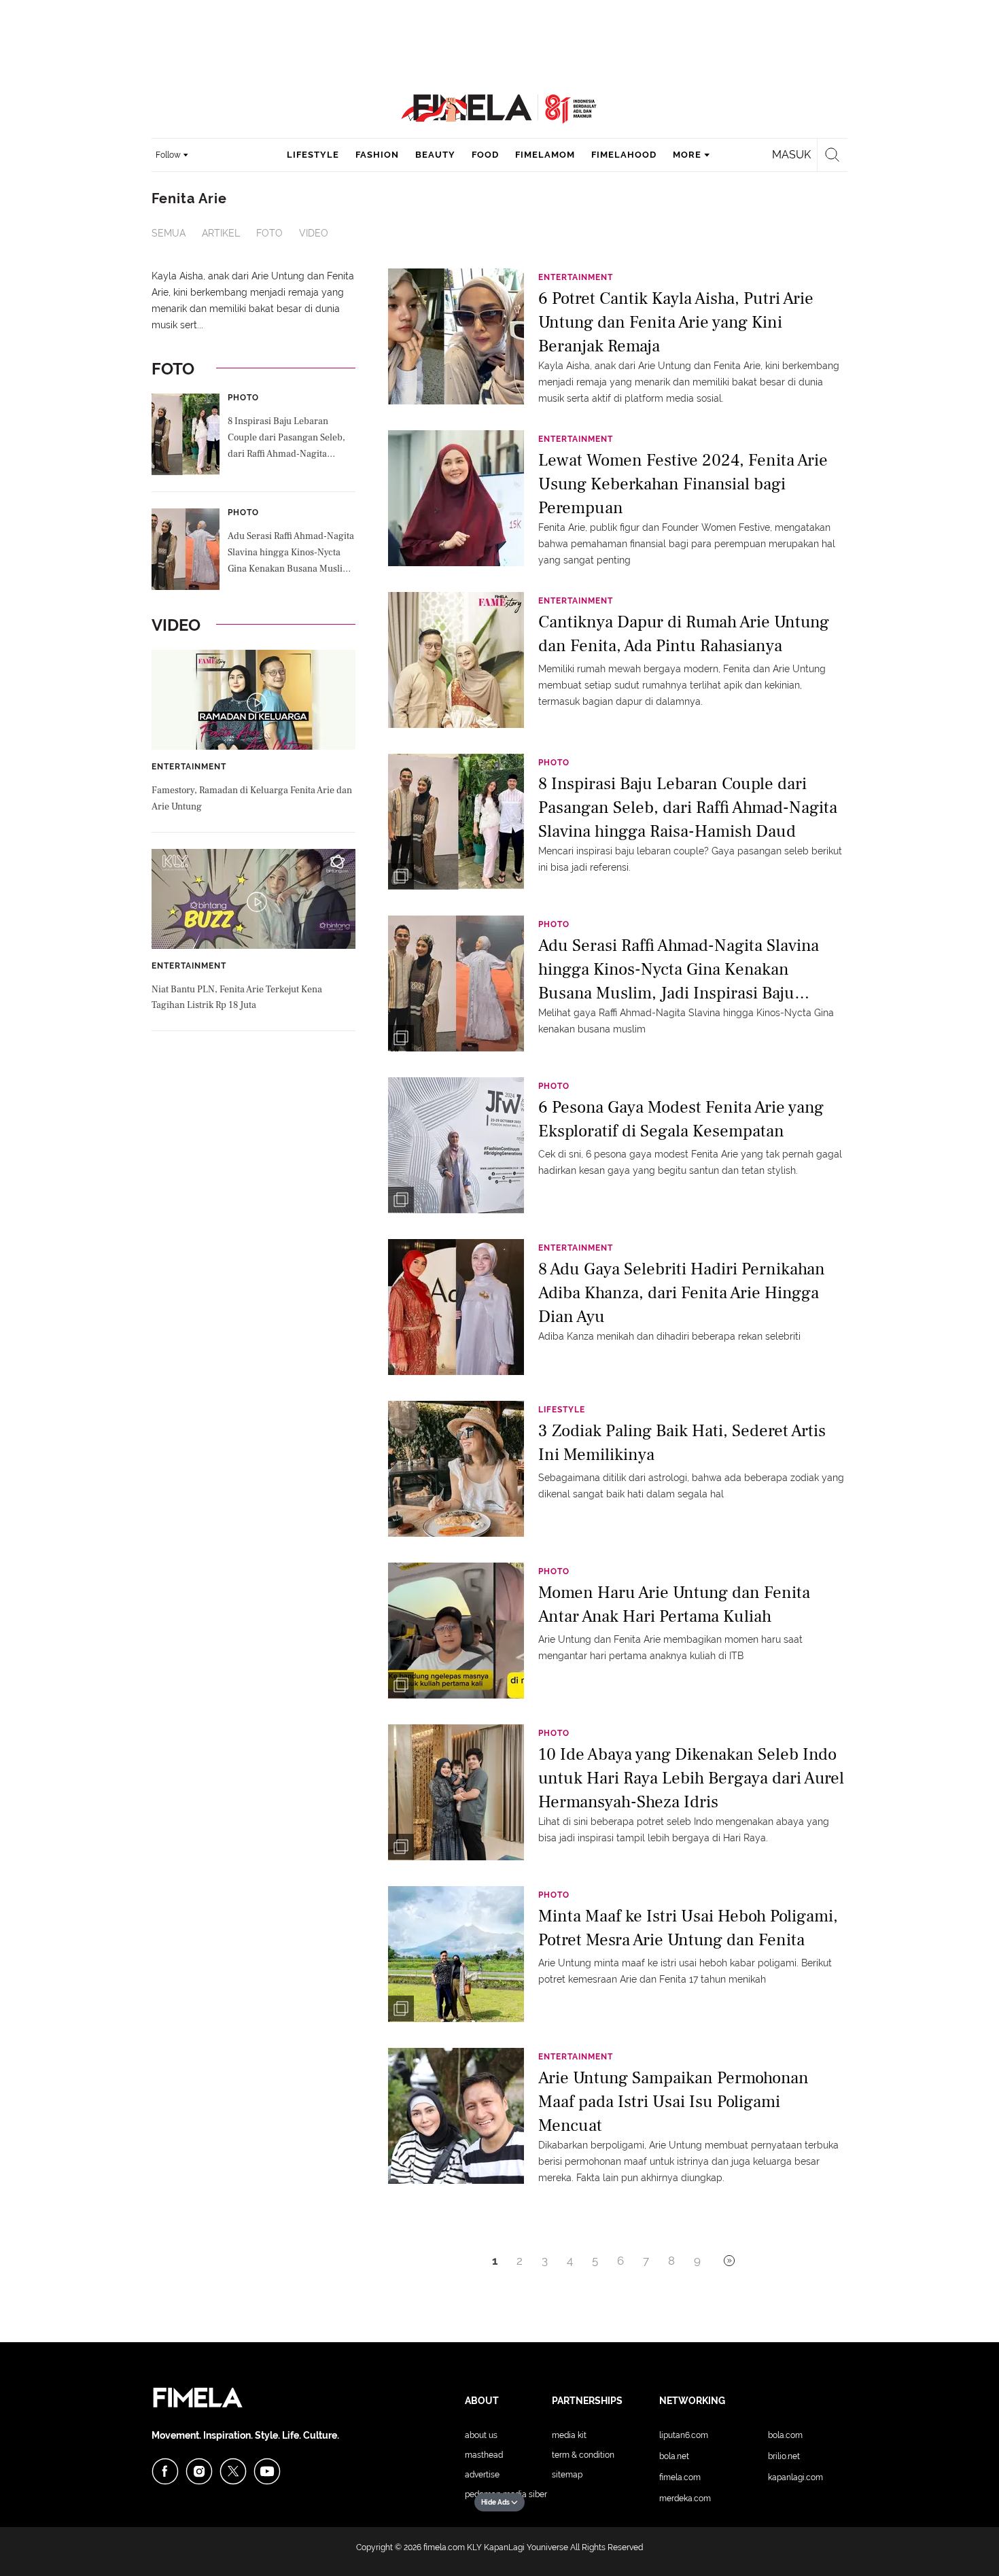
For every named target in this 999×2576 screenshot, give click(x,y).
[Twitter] (233, 2471)
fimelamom (545, 155)
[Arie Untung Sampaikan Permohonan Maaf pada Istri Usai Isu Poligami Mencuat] (456, 2115)
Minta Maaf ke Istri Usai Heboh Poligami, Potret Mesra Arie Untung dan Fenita (688, 1928)
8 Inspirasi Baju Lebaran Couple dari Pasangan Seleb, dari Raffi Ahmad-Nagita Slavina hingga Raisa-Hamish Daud (288, 439)
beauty (435, 155)
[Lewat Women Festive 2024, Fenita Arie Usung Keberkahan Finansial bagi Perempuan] (456, 498)
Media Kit (569, 2435)
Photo (243, 398)
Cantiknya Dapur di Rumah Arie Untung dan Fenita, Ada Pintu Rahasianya (684, 634)
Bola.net (674, 2456)
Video (314, 233)
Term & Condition (583, 2455)
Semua (169, 233)
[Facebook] (165, 2471)
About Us (481, 2435)
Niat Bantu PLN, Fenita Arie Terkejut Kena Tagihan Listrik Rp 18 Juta (237, 998)
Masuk (791, 155)
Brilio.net (784, 2456)
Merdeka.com (685, 2499)
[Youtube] (267, 2471)
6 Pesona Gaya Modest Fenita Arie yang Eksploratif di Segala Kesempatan (681, 1119)
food (485, 155)
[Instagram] (199, 2471)
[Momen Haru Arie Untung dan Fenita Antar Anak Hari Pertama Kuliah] (456, 1630)
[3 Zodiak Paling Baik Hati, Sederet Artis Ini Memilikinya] (456, 1468)
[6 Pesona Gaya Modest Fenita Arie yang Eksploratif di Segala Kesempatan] (456, 1145)
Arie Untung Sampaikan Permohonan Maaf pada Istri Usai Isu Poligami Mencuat (673, 2101)
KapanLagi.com (795, 2477)
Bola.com (785, 2435)
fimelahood (624, 155)
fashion (377, 155)
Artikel (221, 233)
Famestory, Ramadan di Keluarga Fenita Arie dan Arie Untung (252, 799)
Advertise (482, 2475)
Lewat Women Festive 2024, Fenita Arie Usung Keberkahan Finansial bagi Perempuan (683, 483)
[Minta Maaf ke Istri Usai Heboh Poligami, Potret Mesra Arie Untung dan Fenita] (456, 1953)
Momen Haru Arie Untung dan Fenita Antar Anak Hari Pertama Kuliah (674, 1604)
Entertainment (189, 767)
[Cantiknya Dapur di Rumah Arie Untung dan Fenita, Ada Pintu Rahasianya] (456, 659)
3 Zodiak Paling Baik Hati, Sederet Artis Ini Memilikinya (682, 1443)
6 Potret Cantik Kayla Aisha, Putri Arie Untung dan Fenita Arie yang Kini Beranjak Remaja (676, 321)
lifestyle (313, 155)
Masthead (484, 2455)
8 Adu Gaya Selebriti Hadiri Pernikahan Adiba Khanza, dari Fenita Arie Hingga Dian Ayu (682, 1292)
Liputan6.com (684, 2435)
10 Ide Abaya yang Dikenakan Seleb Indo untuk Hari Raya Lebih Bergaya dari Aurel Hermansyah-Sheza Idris (691, 1777)
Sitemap (567, 2475)
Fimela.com (680, 2477)
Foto (269, 233)
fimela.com (444, 2547)
